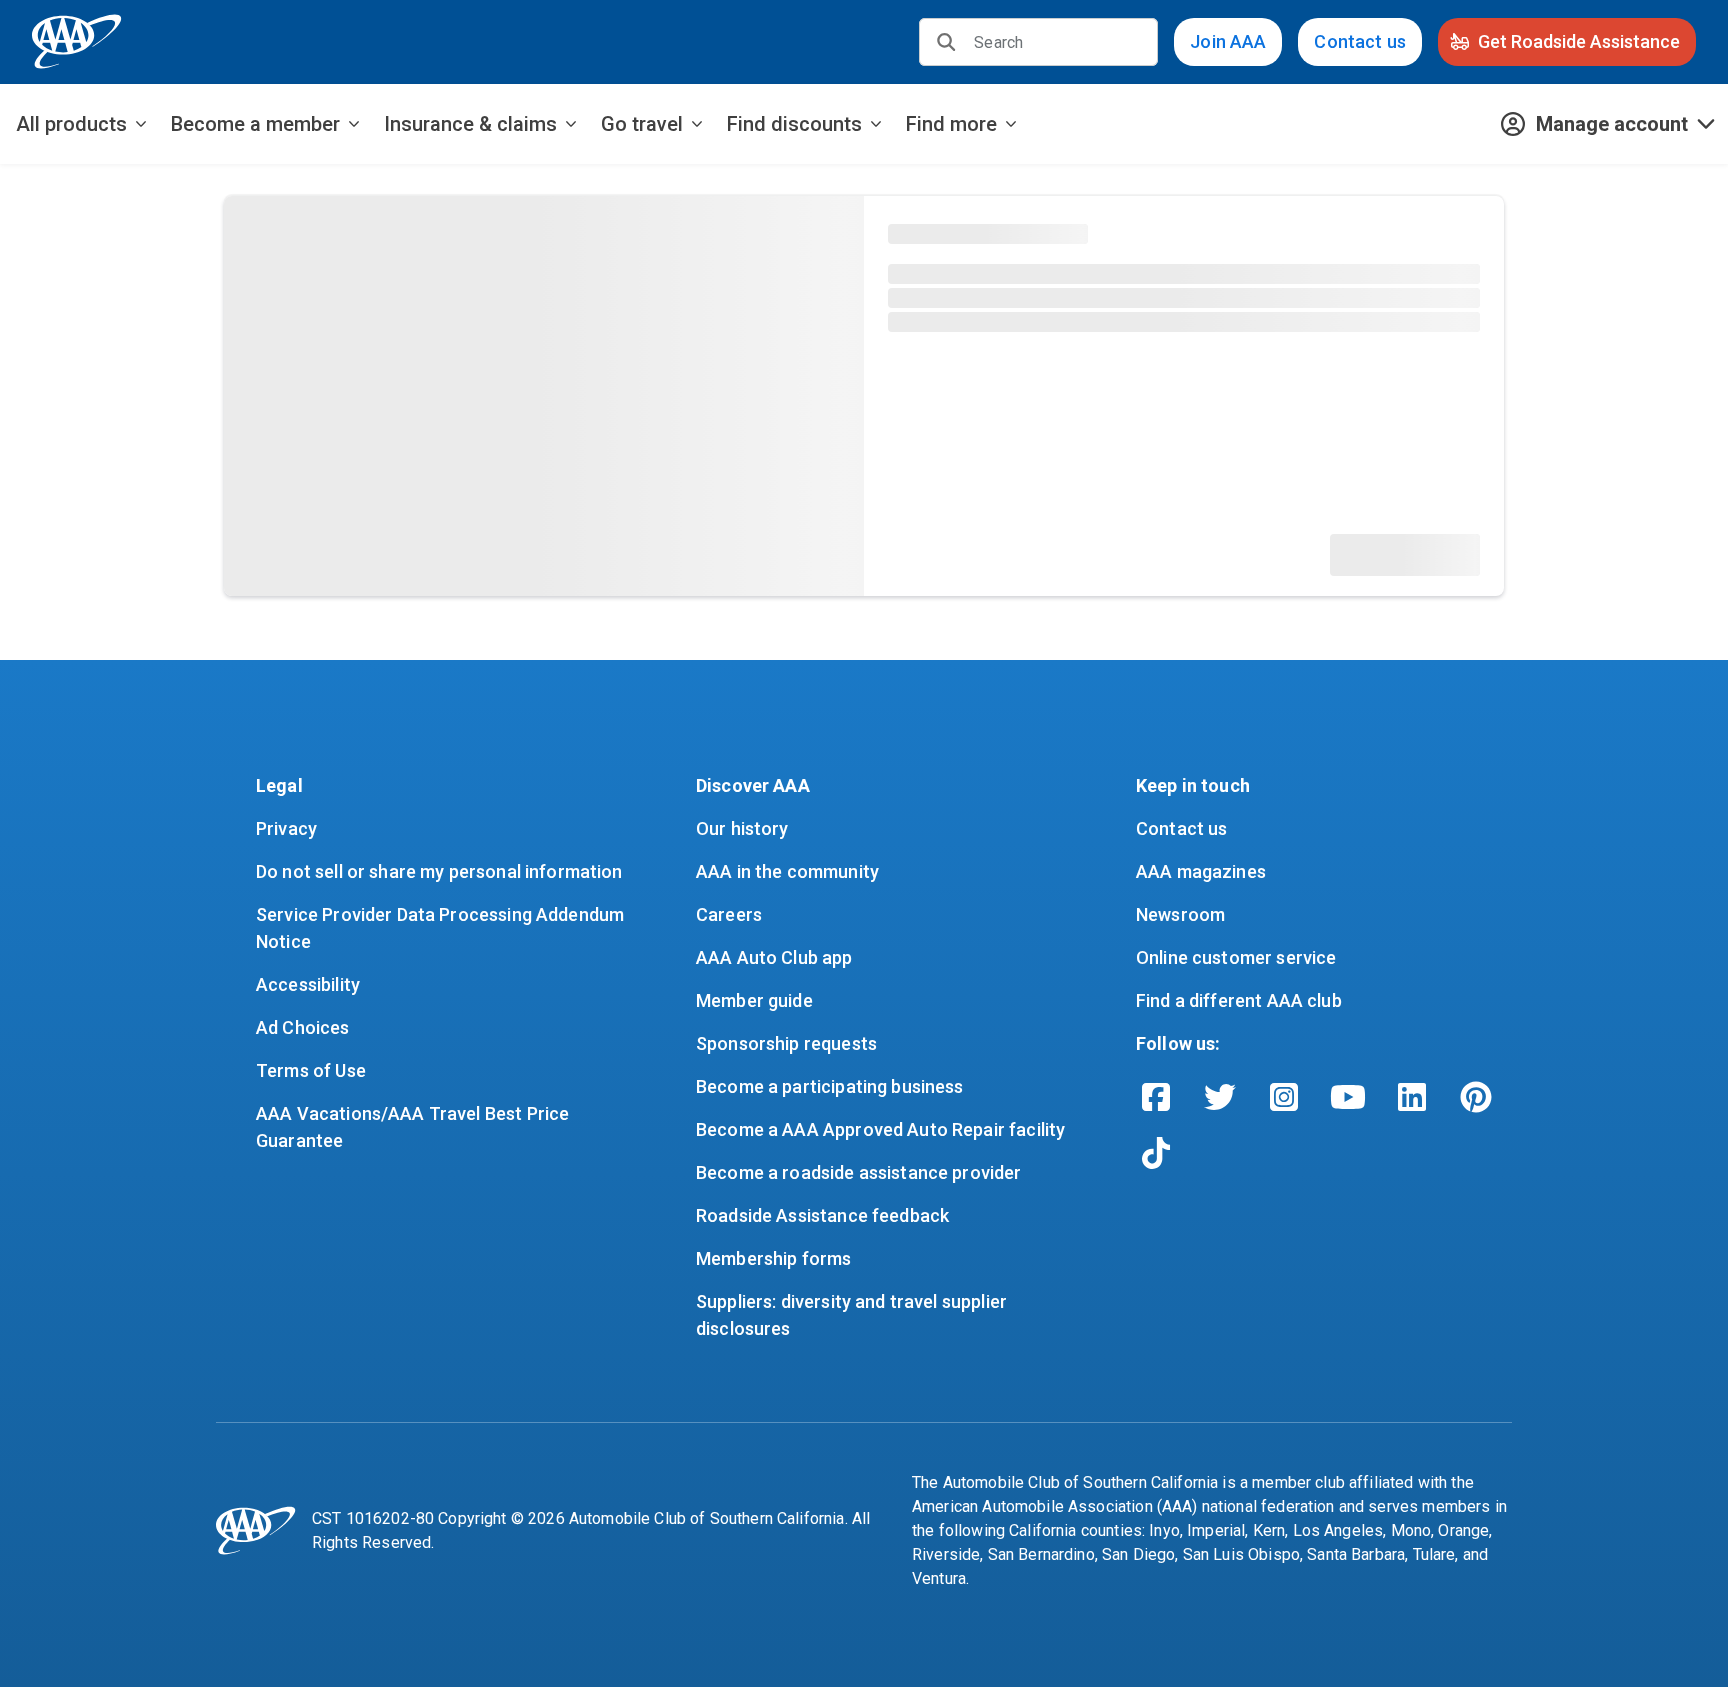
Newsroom (1180, 914)
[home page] (77, 42)
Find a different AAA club (1239, 1000)
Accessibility (308, 984)
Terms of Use (311, 1070)
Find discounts (794, 124)
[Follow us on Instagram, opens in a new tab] (1284, 1097)
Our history (742, 828)
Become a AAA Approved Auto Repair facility (880, 1129)
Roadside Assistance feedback (822, 1215)
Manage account (1612, 124)
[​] (946, 42)
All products (71, 124)
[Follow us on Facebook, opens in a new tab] (1156, 1097)
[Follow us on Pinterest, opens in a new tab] (1476, 1097)
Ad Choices (303, 1027)
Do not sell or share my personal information (439, 871)
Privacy (286, 828)
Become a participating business (830, 1086)
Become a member (255, 124)
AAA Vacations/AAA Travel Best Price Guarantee (414, 1127)
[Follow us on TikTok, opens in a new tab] (1156, 1153)
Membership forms (773, 1258)
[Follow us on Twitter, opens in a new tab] (1220, 1097)
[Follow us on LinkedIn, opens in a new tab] (1412, 1097)
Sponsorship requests (786, 1043)
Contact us (1360, 41)
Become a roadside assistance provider (859, 1172)
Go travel (642, 124)
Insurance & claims (470, 124)
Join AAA (1228, 41)
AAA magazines (1201, 871)
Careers (729, 914)
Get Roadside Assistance (1579, 41)
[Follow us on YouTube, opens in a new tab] (1348, 1097)
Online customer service (1236, 957)
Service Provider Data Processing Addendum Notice (442, 928)
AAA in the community (787, 871)
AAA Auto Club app (774, 957)
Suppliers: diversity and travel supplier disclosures (853, 1315)
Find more (951, 124)
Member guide (754, 1000)
